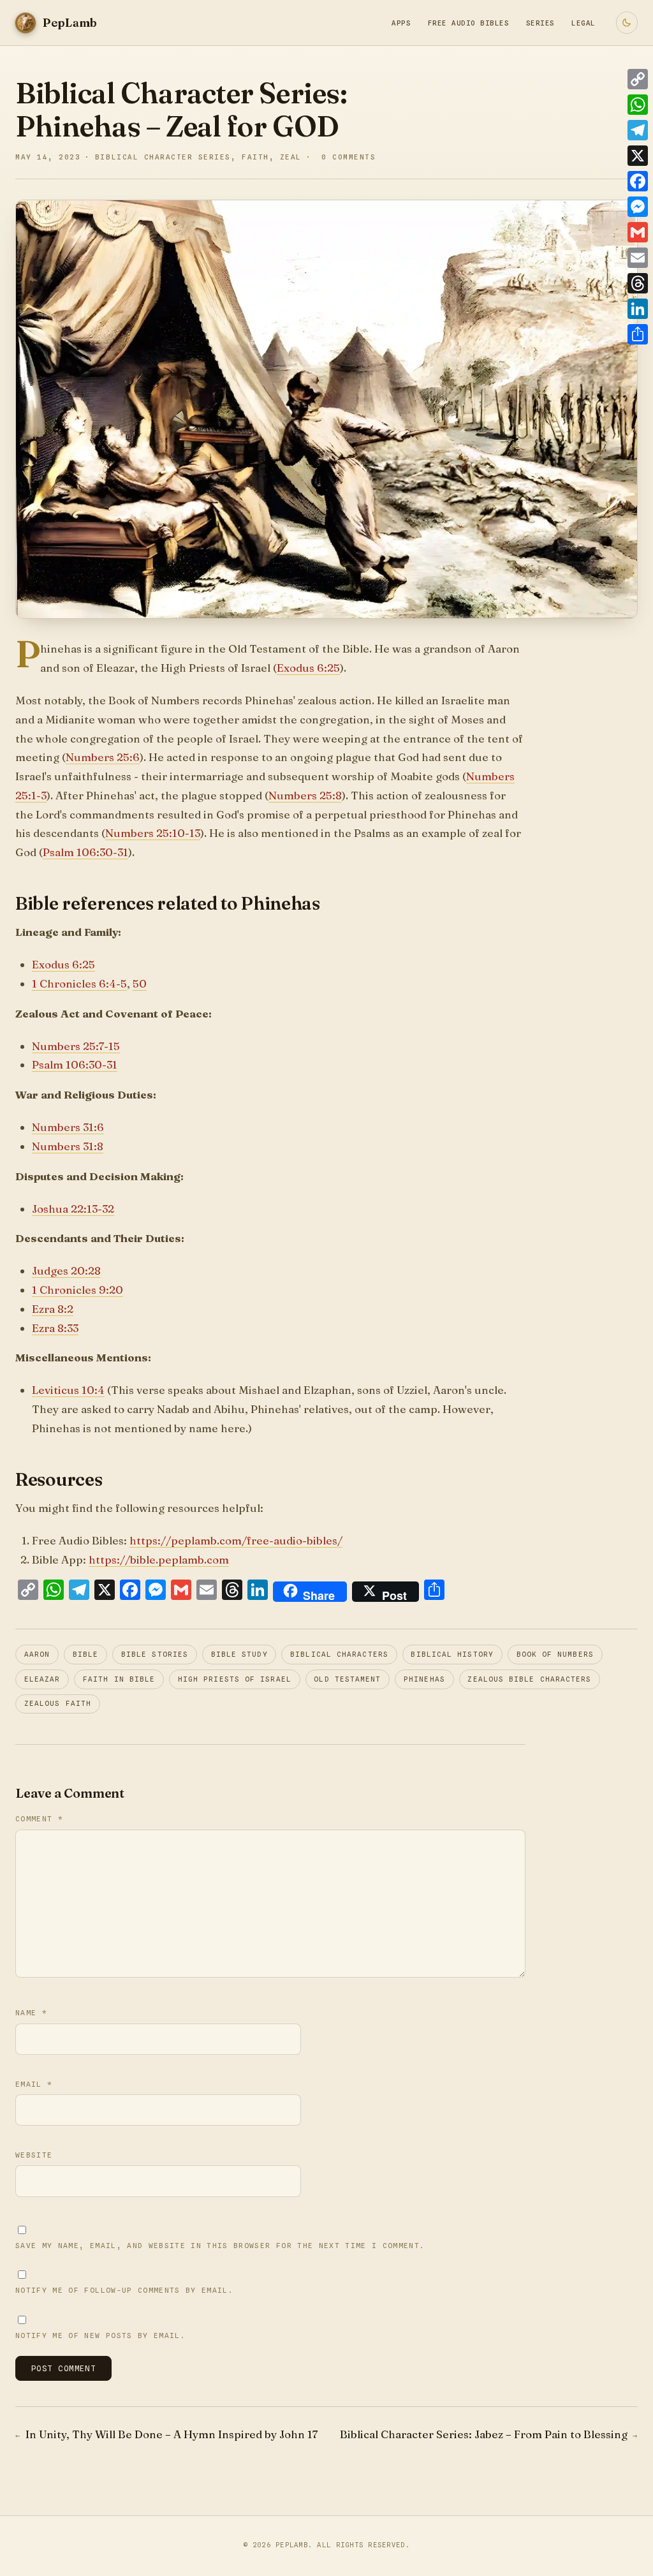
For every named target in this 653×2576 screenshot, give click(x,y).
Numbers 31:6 (68, 1127)
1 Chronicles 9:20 (77, 1290)
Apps (401, 23)
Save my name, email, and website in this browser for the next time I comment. (220, 2246)
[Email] (638, 258)
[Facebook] (638, 181)
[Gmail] (638, 232)
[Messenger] (638, 207)
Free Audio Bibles (468, 23)
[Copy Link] (638, 79)
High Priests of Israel (235, 1679)
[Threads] (638, 283)
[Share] (638, 334)
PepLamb (292, 2545)
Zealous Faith (58, 1704)
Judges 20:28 (66, 1270)
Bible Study (239, 1654)
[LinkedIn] (638, 309)
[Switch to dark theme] (627, 22)
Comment (39, 1819)
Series (540, 23)
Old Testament (347, 1679)
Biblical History (452, 1654)
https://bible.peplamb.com (159, 1559)
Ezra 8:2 (53, 1309)
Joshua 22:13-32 (73, 1209)
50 (140, 983)
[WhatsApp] (638, 105)
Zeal (291, 157)
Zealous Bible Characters (529, 1679)
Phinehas (424, 1679)
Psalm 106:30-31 (85, 852)
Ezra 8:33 (55, 1328)
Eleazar (42, 1679)
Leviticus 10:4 (68, 1390)
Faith (255, 157)
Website (34, 2155)
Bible (85, 1654)
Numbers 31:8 (68, 1146)
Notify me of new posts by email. (100, 2335)
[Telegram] (638, 130)
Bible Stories (155, 1654)
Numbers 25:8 (305, 795)
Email (34, 2084)
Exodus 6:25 (308, 668)
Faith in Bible (119, 1679)
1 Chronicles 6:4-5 (79, 983)
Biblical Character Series (163, 157)
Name (31, 2013)
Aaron (37, 1654)
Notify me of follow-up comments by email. (124, 2290)
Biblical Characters (339, 1654)
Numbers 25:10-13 (153, 833)
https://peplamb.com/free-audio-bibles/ (236, 1540)
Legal (583, 23)
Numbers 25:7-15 (76, 1046)
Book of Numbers (555, 1654)
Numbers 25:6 (103, 757)
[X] (638, 156)
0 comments (349, 157)
